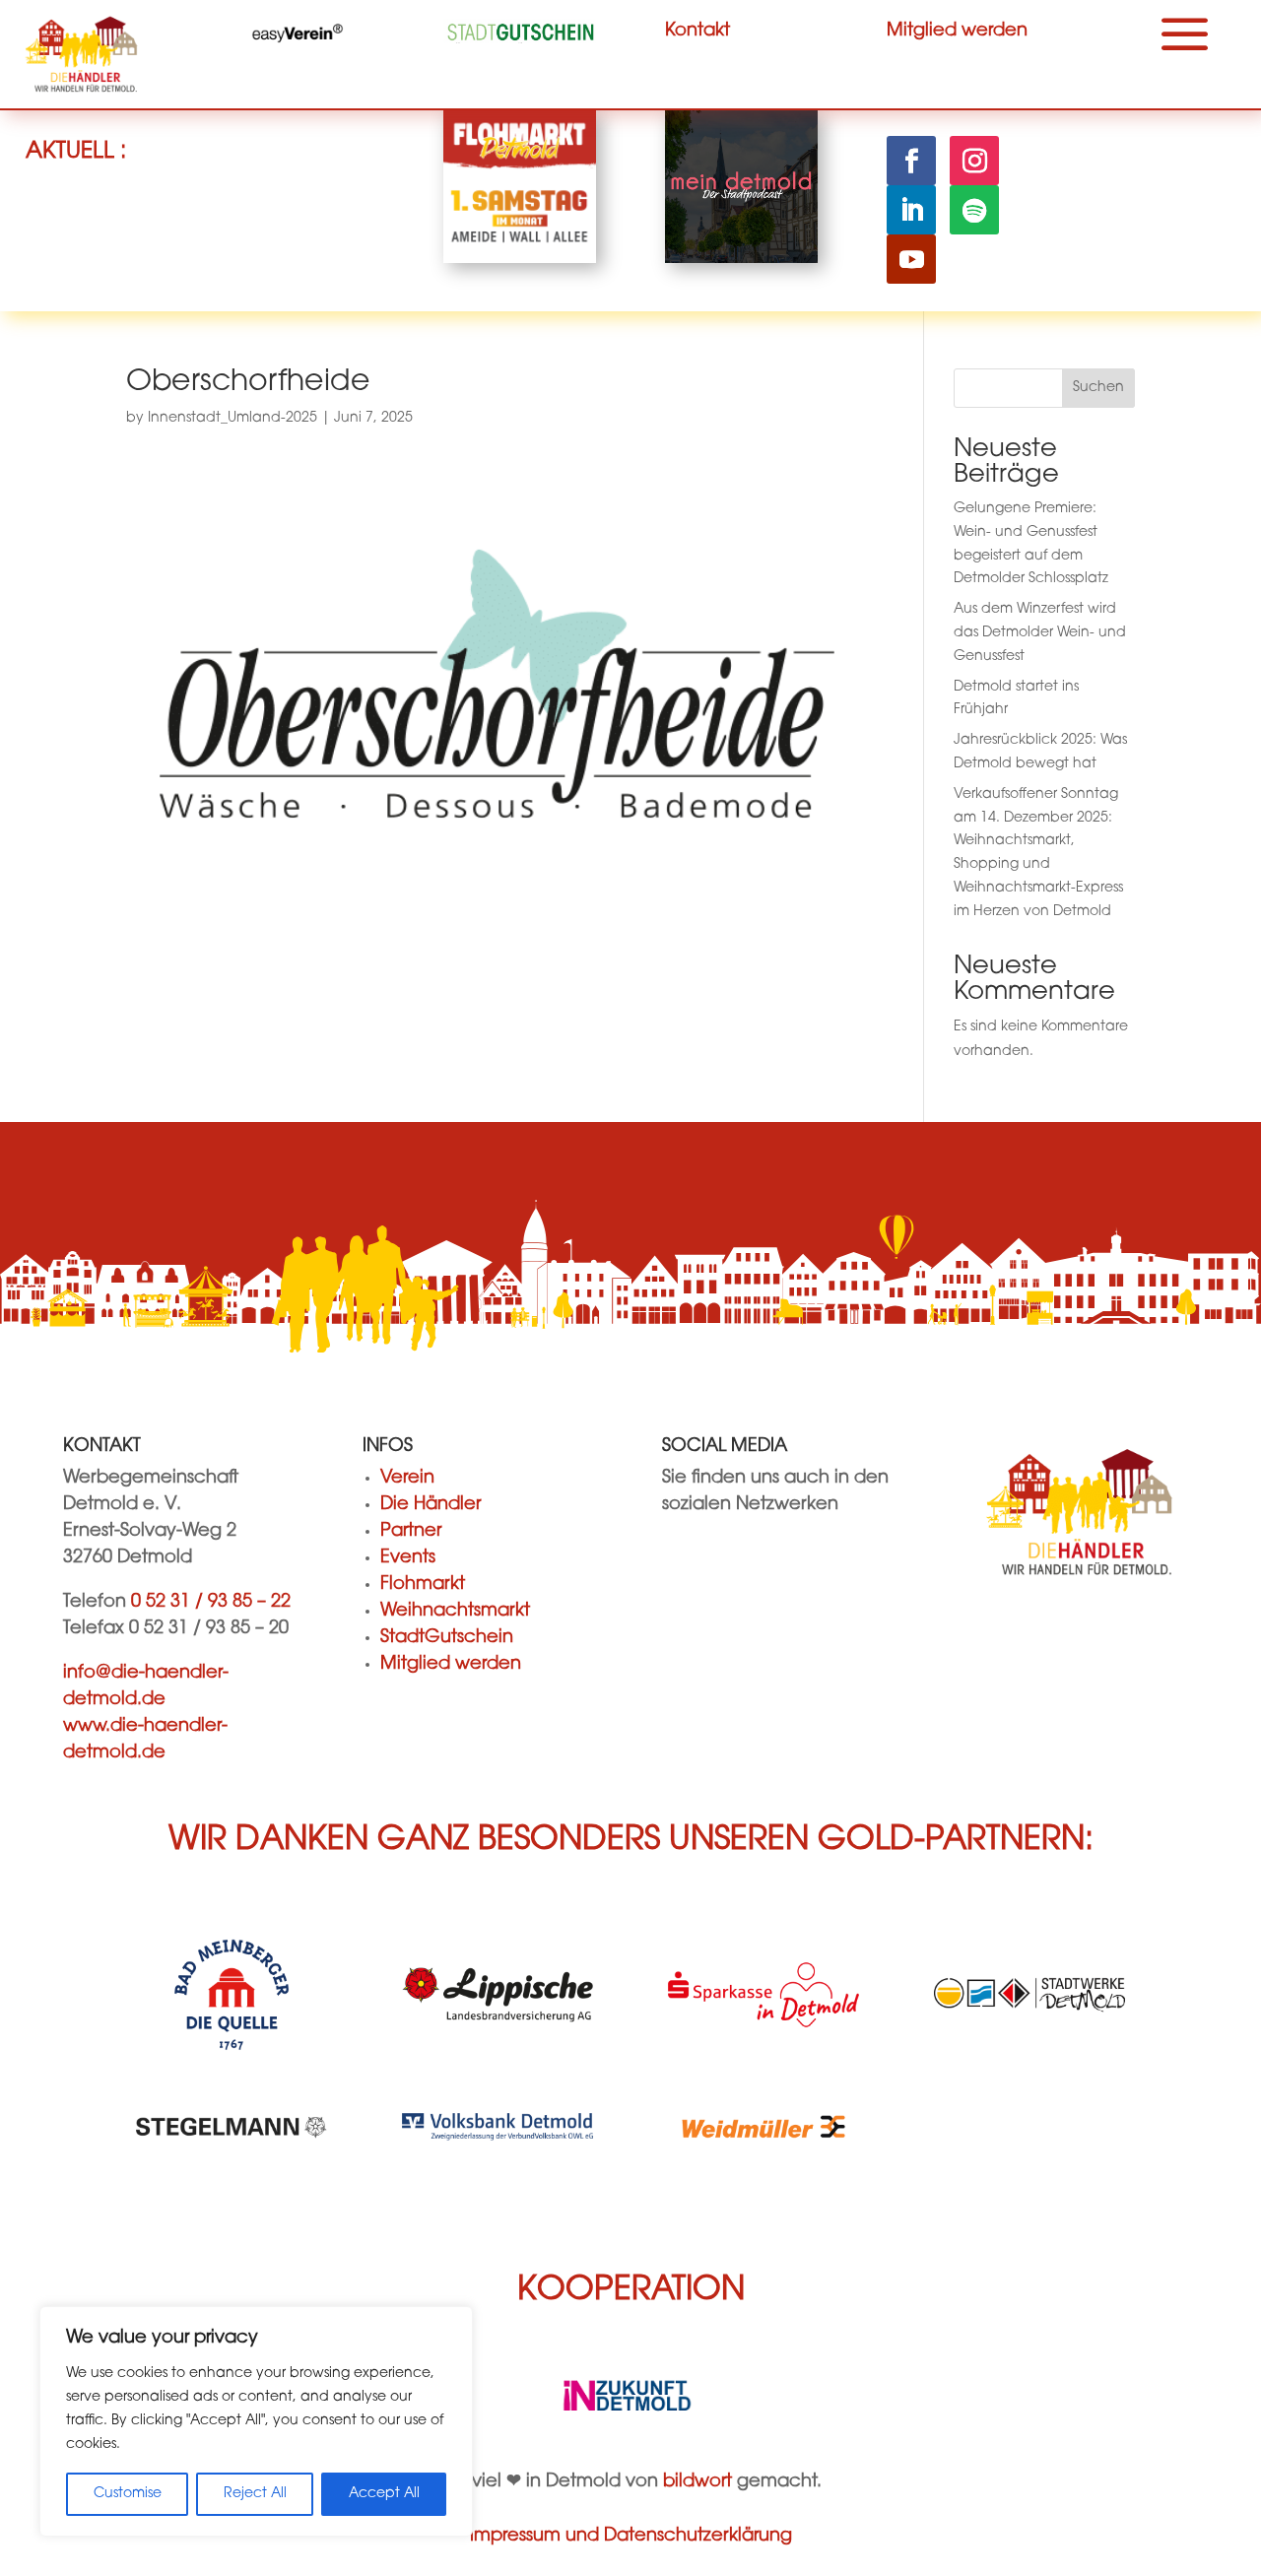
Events (408, 1558)
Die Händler (431, 1505)
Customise (128, 2494)
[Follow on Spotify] (974, 210)
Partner (411, 1532)
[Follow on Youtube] (911, 259)
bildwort (697, 2482)
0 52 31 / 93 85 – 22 (211, 1603)
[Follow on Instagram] (974, 161)
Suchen (1098, 388)
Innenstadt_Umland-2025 (232, 419)
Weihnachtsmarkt (455, 1612)
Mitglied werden (957, 32)
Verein (407, 1479)
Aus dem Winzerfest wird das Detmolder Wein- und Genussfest (1040, 633)
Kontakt (697, 32)
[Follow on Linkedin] (911, 210)
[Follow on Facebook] (911, 161)
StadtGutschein (447, 1638)
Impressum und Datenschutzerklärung (631, 2537)
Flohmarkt (423, 1585)
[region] (256, 2421)
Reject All (255, 2494)
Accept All (384, 2494)
